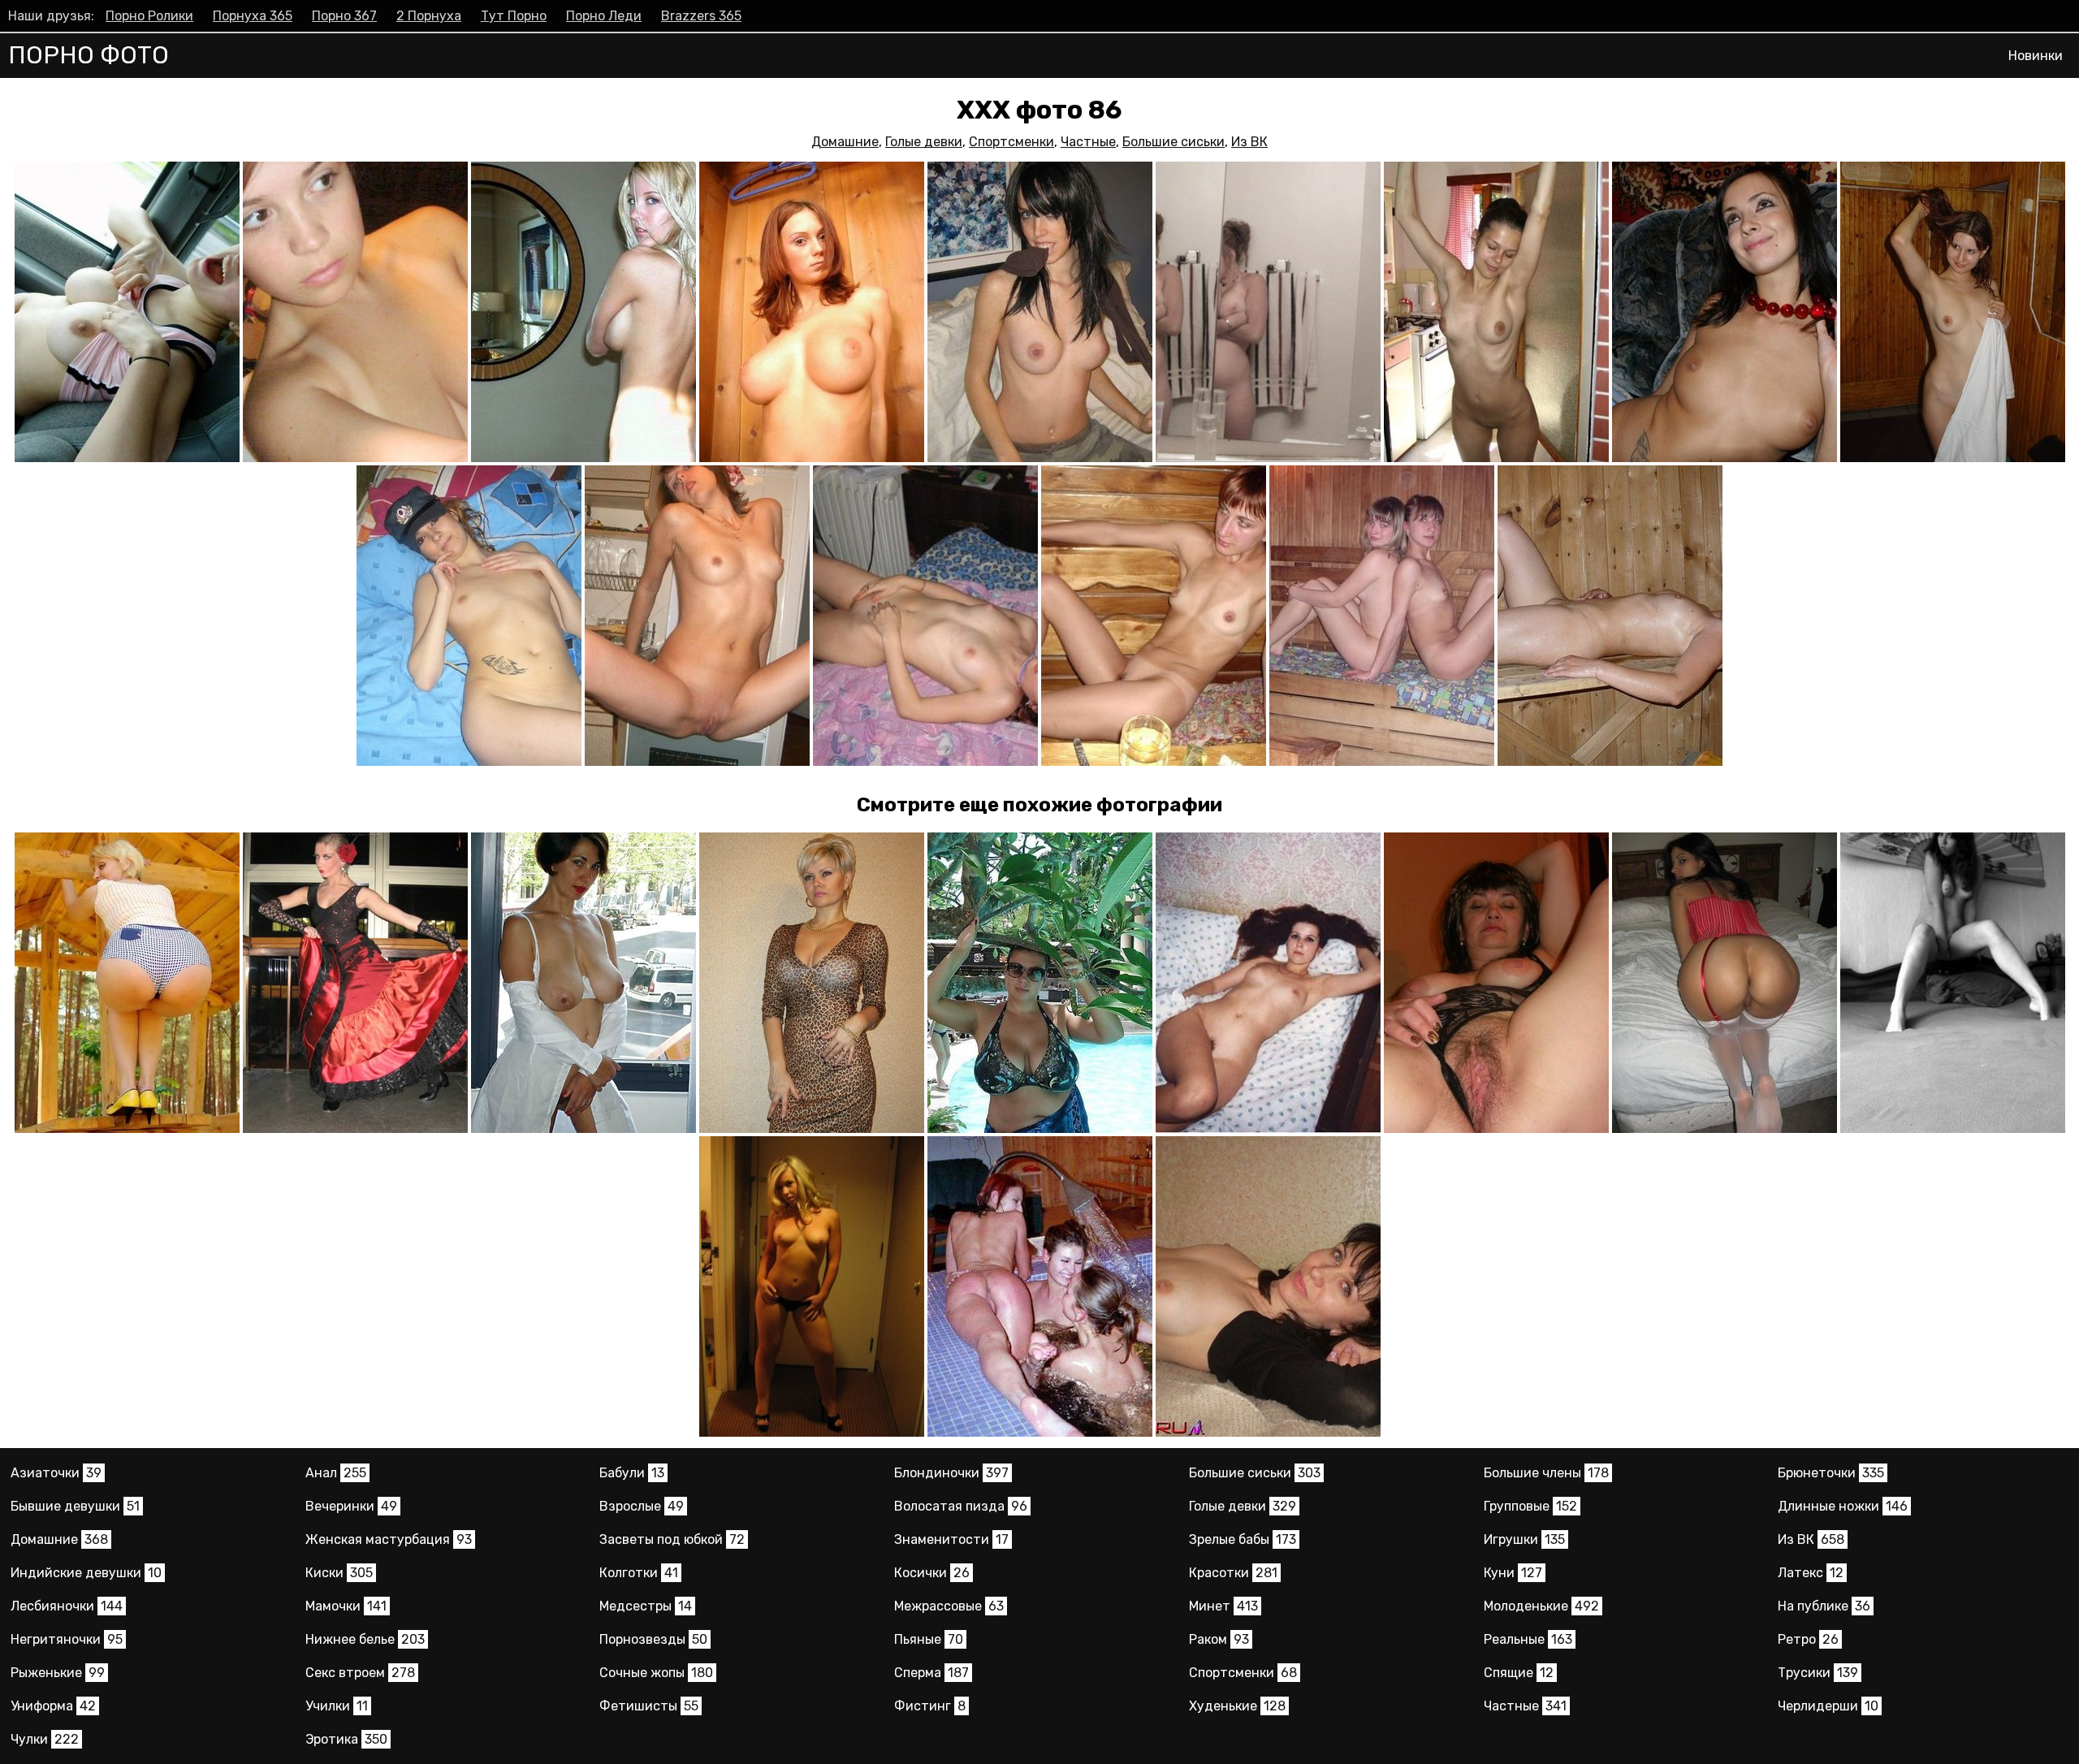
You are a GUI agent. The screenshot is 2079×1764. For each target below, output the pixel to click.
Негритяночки (67, 1639)
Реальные (1528, 1639)
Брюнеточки (1831, 1473)
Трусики (1818, 1673)
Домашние (845, 142)
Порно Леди (604, 16)
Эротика (346, 1739)
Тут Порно (514, 16)
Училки (337, 1706)
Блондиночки (951, 1473)
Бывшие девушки (75, 1506)
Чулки (45, 1739)
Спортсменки (1011, 142)
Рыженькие (58, 1673)
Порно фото (89, 55)
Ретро (1808, 1639)
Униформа (53, 1706)
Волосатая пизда (961, 1506)
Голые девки (924, 142)
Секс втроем (360, 1673)
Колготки (639, 1573)
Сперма (931, 1673)
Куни (1513, 1573)
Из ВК (1249, 142)
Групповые (1530, 1506)
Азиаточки (56, 1473)
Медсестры (646, 1606)
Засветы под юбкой (672, 1539)
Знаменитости (951, 1539)
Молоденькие (1541, 1606)
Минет (1223, 1606)
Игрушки (1524, 1539)
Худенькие (1237, 1706)
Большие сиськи (1173, 142)
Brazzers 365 (701, 16)
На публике (1824, 1606)
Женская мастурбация (389, 1539)
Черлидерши (1828, 1706)
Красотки (1233, 1573)
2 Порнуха (429, 16)
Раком (1219, 1639)
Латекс (1811, 1573)
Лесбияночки (67, 1606)
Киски (339, 1573)
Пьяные (929, 1639)
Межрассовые (949, 1606)
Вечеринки (351, 1506)
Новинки (2036, 56)
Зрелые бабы (1243, 1539)
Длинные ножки (1843, 1506)
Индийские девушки (86, 1573)
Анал (336, 1473)
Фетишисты (649, 1706)
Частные (1088, 142)
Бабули (632, 1473)
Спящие (1519, 1673)
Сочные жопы (656, 1673)
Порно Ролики (149, 16)
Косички (932, 1573)
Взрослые (642, 1506)
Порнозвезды (653, 1639)
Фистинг (930, 1706)
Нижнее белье (365, 1639)
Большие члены (1546, 1473)
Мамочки (346, 1606)
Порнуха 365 (253, 16)
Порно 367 (344, 16)
